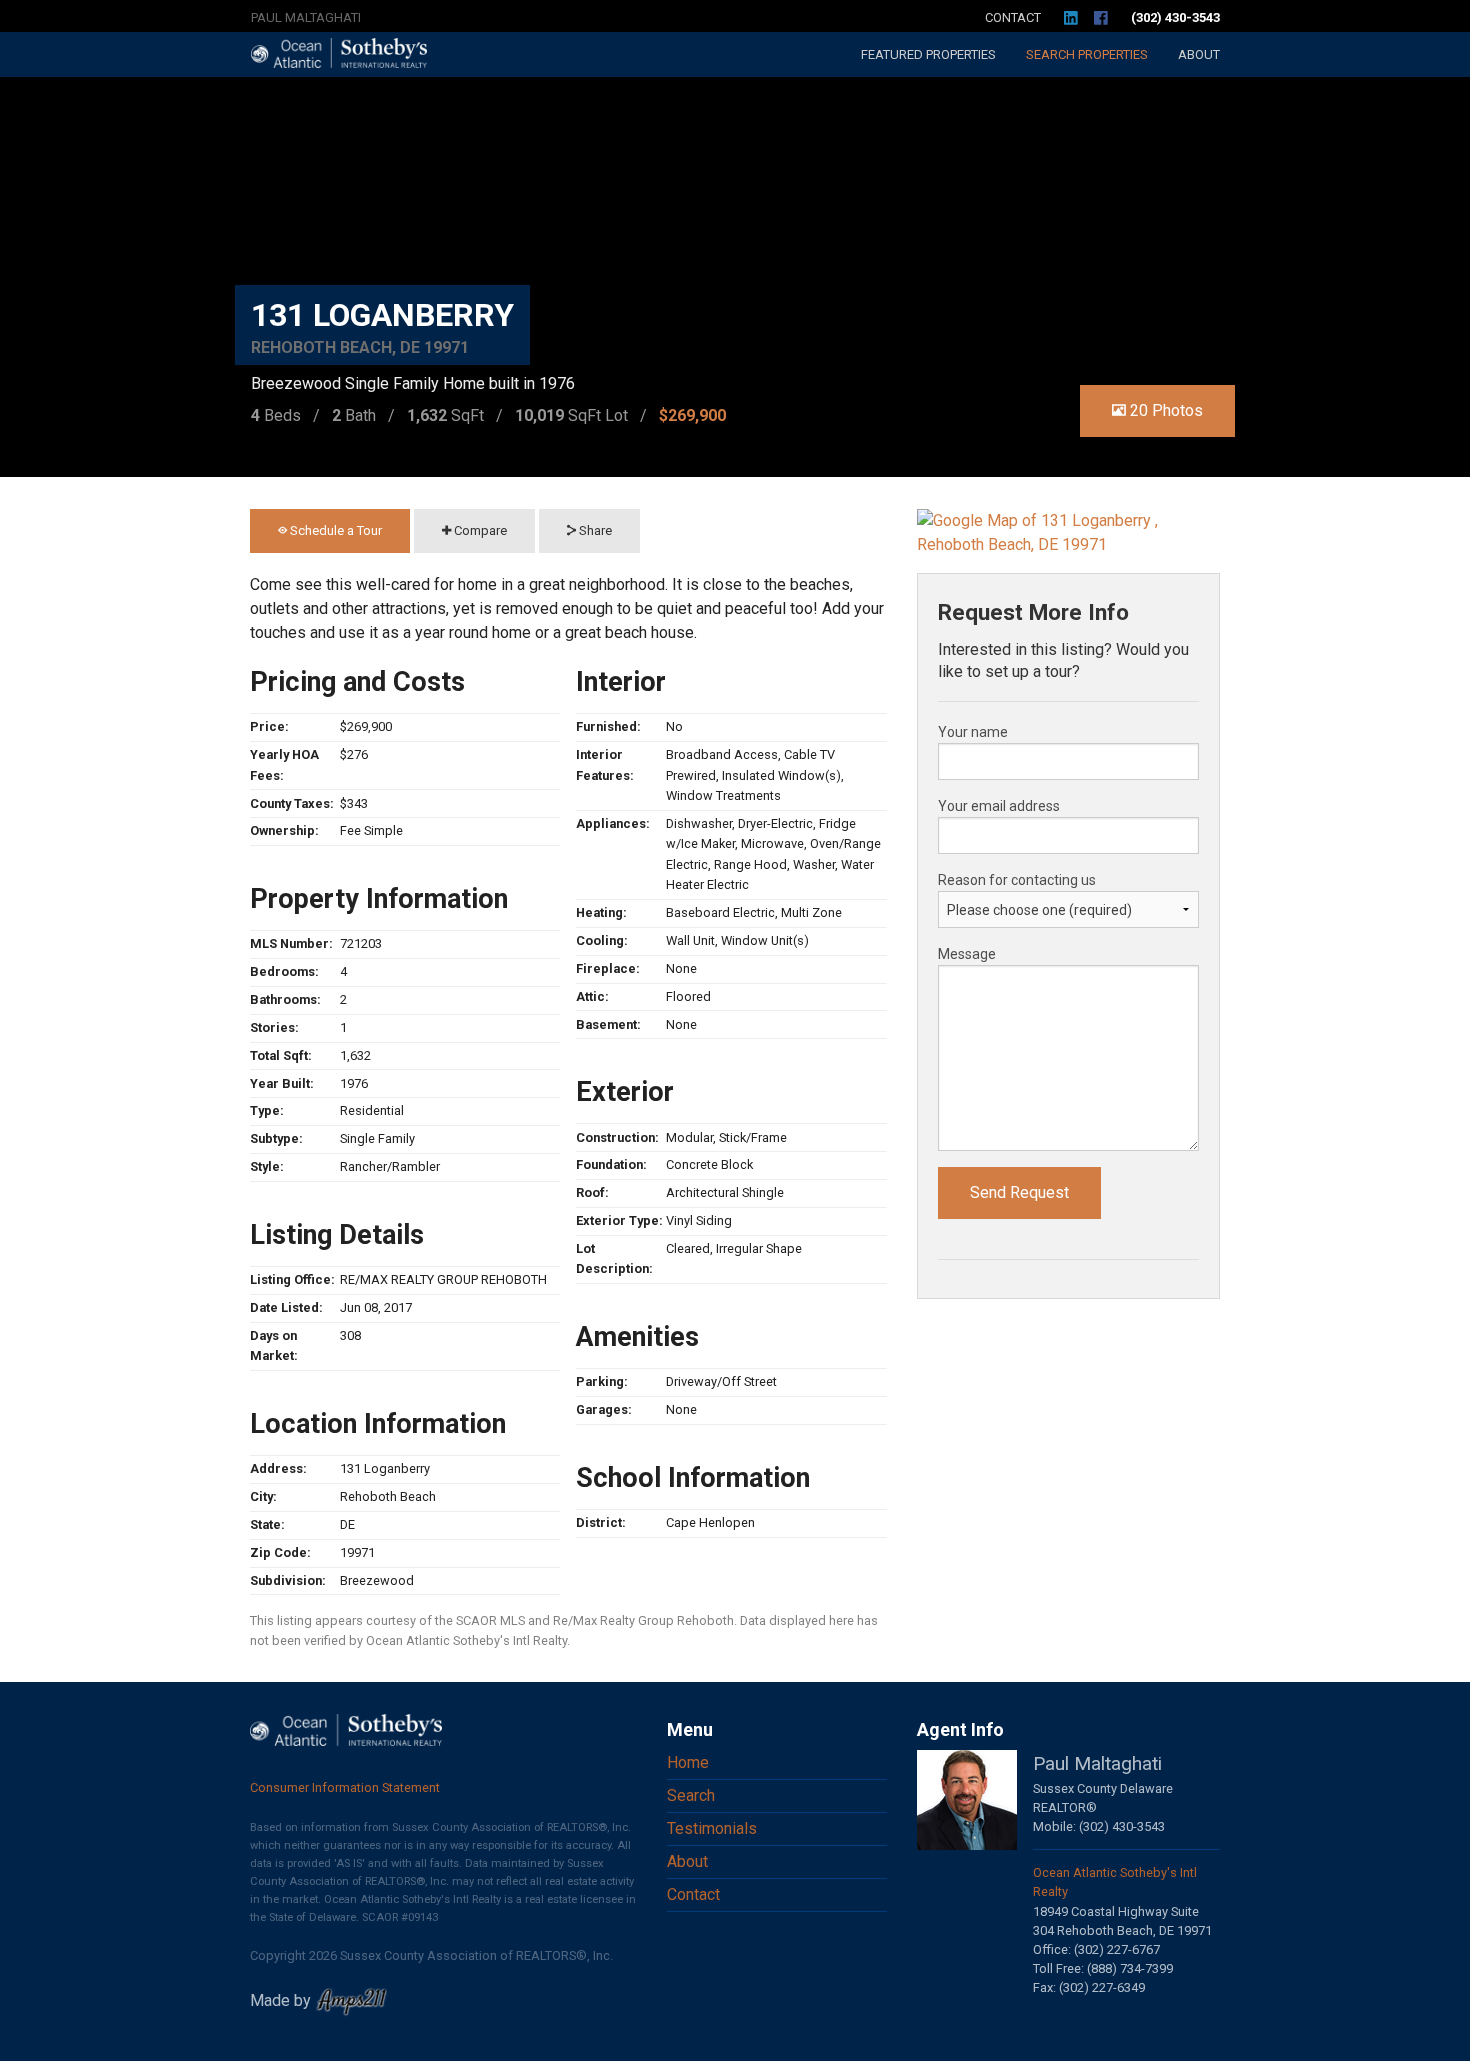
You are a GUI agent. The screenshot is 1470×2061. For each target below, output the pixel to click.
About (1199, 54)
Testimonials (712, 1828)
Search (1087, 54)
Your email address (999, 806)
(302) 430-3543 (1175, 17)
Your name (973, 732)
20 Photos (1164, 410)
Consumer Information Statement (345, 1787)
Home (688, 1762)
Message (967, 954)
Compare (479, 530)
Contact (1013, 17)
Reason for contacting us (1017, 880)
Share (594, 530)
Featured (928, 54)
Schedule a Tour (334, 530)
